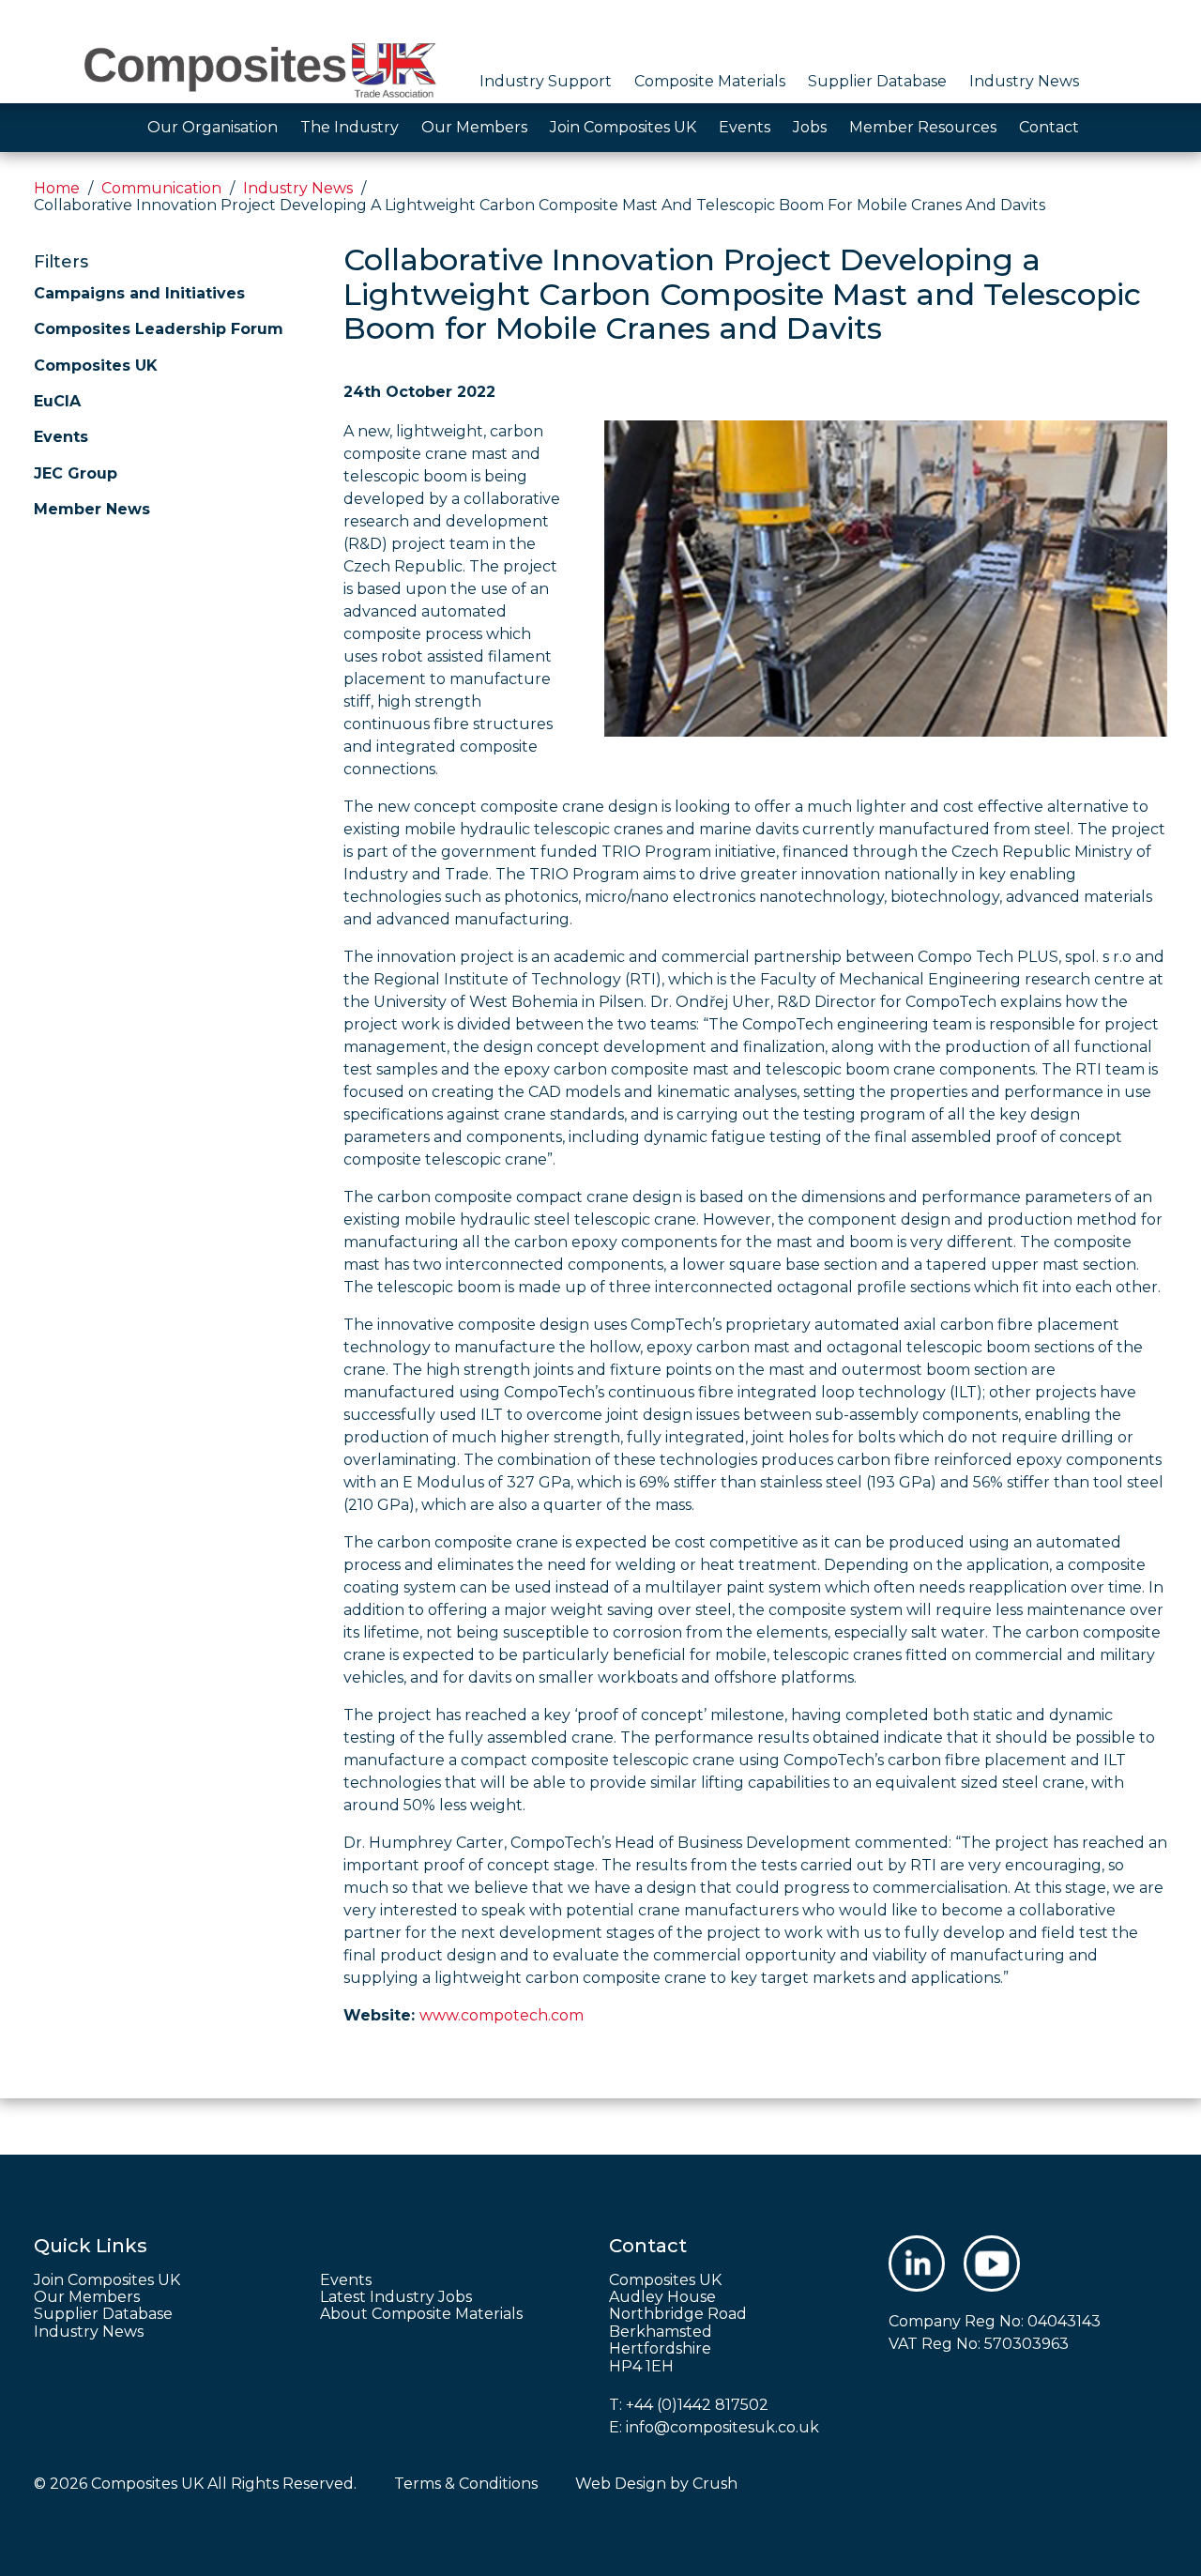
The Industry (350, 127)
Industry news (298, 188)
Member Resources (923, 127)
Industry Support (546, 81)
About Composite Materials (421, 2314)
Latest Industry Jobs (396, 2297)
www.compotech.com (502, 2015)
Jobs (810, 127)
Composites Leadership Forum (159, 329)
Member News (92, 509)
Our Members (474, 127)
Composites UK (96, 366)
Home (57, 188)
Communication (161, 188)
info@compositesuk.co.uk (722, 2427)
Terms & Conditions (466, 2484)
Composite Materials (710, 81)
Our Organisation (213, 127)
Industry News (1024, 81)
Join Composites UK (623, 127)
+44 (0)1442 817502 (697, 2405)
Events (745, 127)
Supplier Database (877, 81)
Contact (1049, 127)
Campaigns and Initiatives (139, 293)
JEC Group (76, 473)
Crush (715, 2484)
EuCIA (57, 401)
